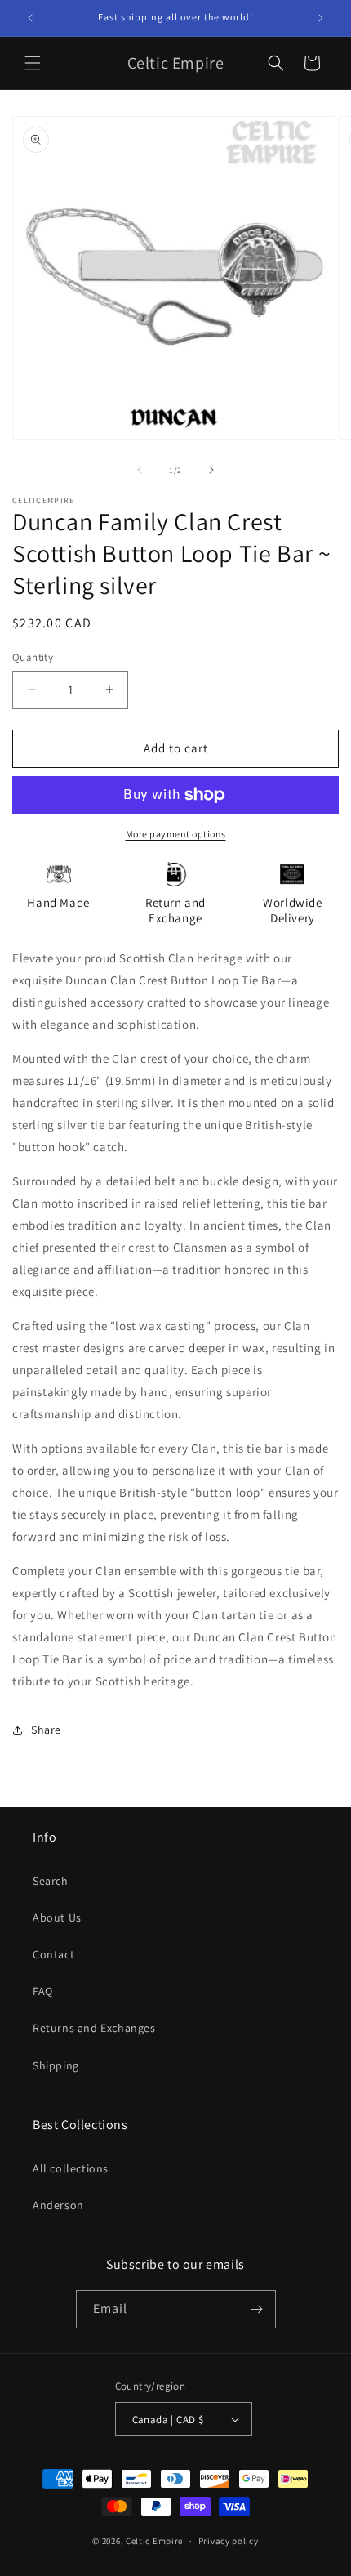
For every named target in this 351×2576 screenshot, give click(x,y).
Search (51, 1881)
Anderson (58, 2205)
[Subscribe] (257, 2309)
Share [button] (46, 1730)
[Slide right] (211, 470)
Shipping (56, 2065)
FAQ (43, 1991)
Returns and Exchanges (94, 2028)
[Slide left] (140, 470)
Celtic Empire (154, 2541)
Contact (53, 1954)
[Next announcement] (321, 18)
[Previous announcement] (30, 18)
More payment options (176, 834)
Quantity (33, 657)
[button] (33, 63)
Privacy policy (229, 2541)
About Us (57, 1917)
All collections (71, 2168)
